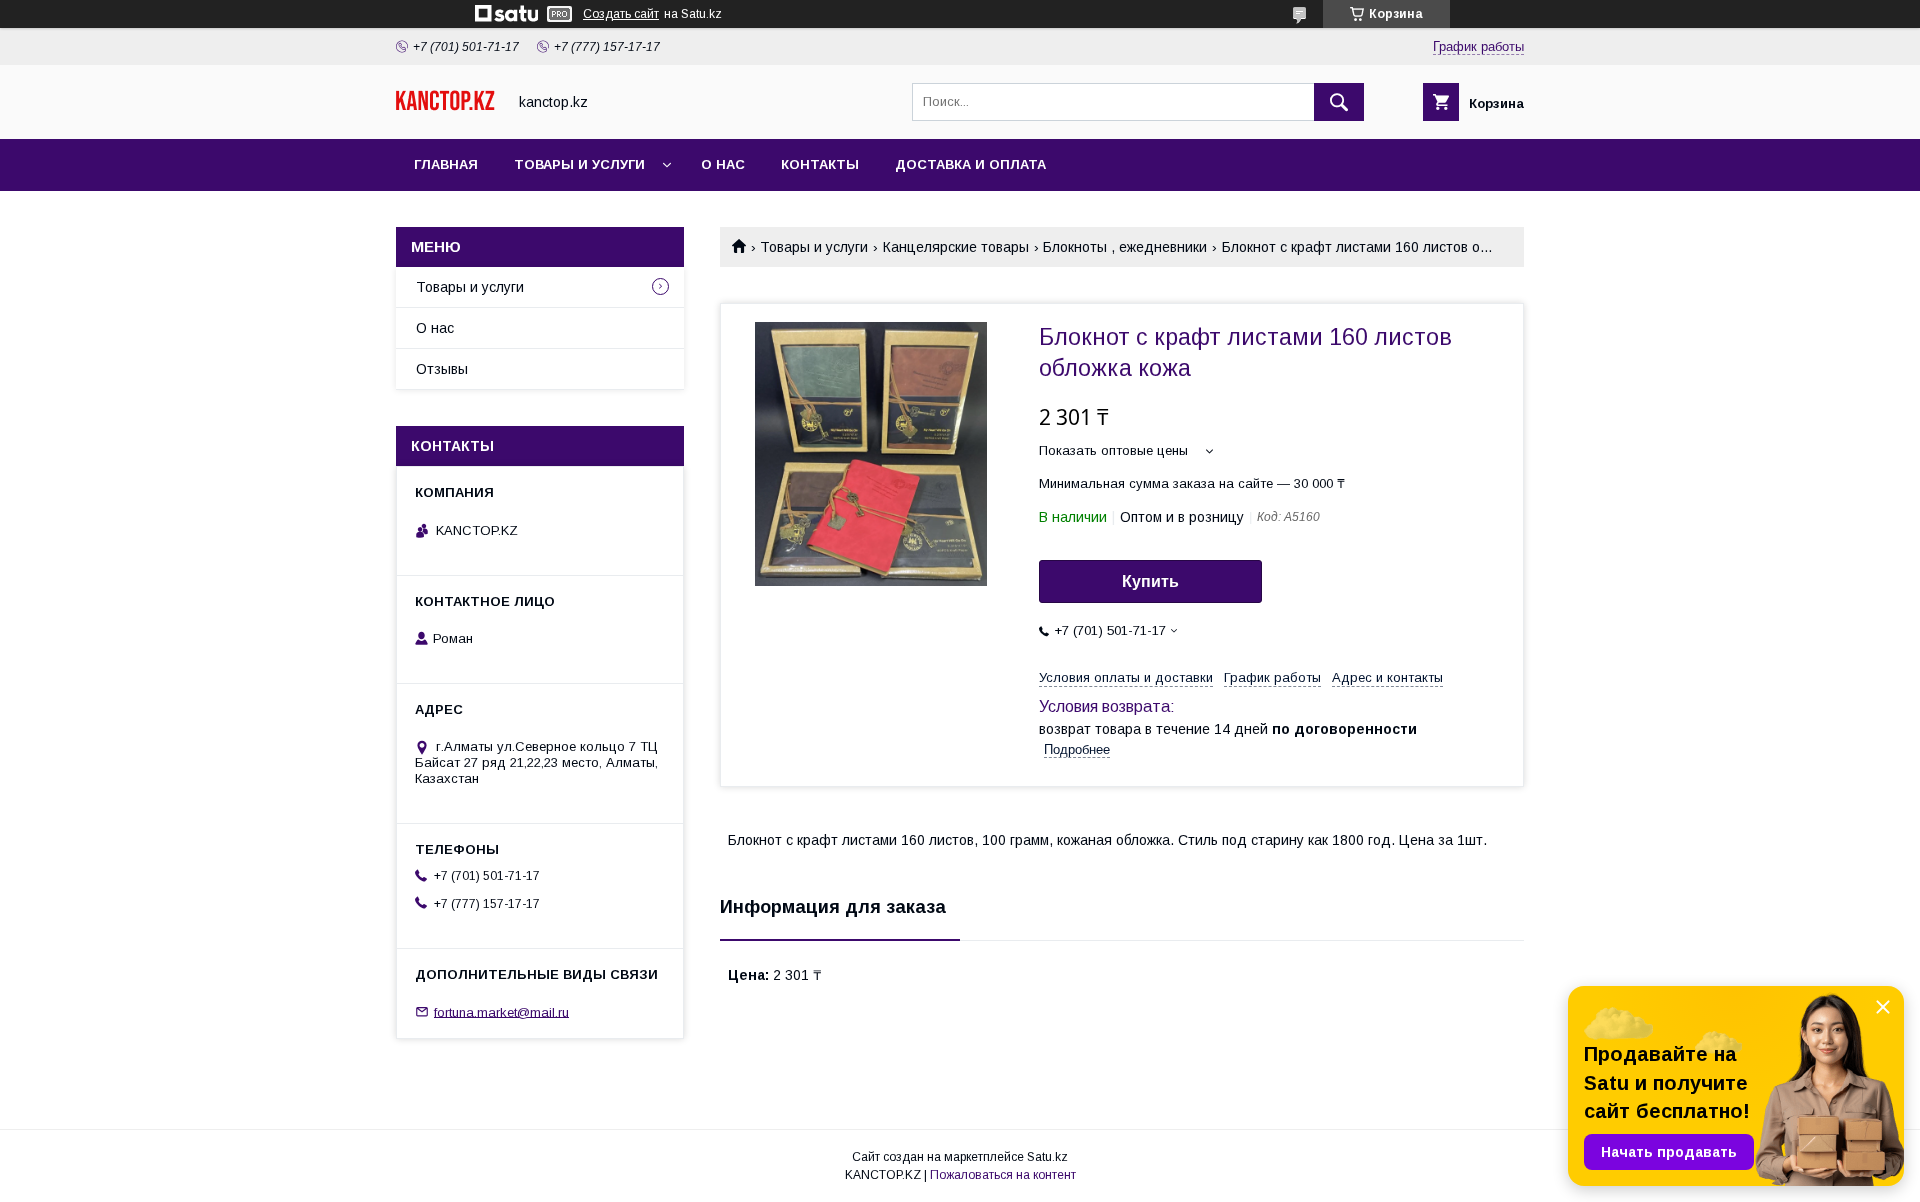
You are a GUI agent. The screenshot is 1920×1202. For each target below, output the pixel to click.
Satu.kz (1047, 1157)
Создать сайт (621, 14)
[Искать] (1339, 102)
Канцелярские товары (956, 247)
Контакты (820, 164)
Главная (446, 164)
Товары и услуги (579, 164)
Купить (1150, 581)
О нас (723, 164)
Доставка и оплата (970, 164)
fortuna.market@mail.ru (501, 1011)
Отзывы (442, 369)
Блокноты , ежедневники (1125, 247)
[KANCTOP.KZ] (445, 106)
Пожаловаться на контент (1003, 1175)
